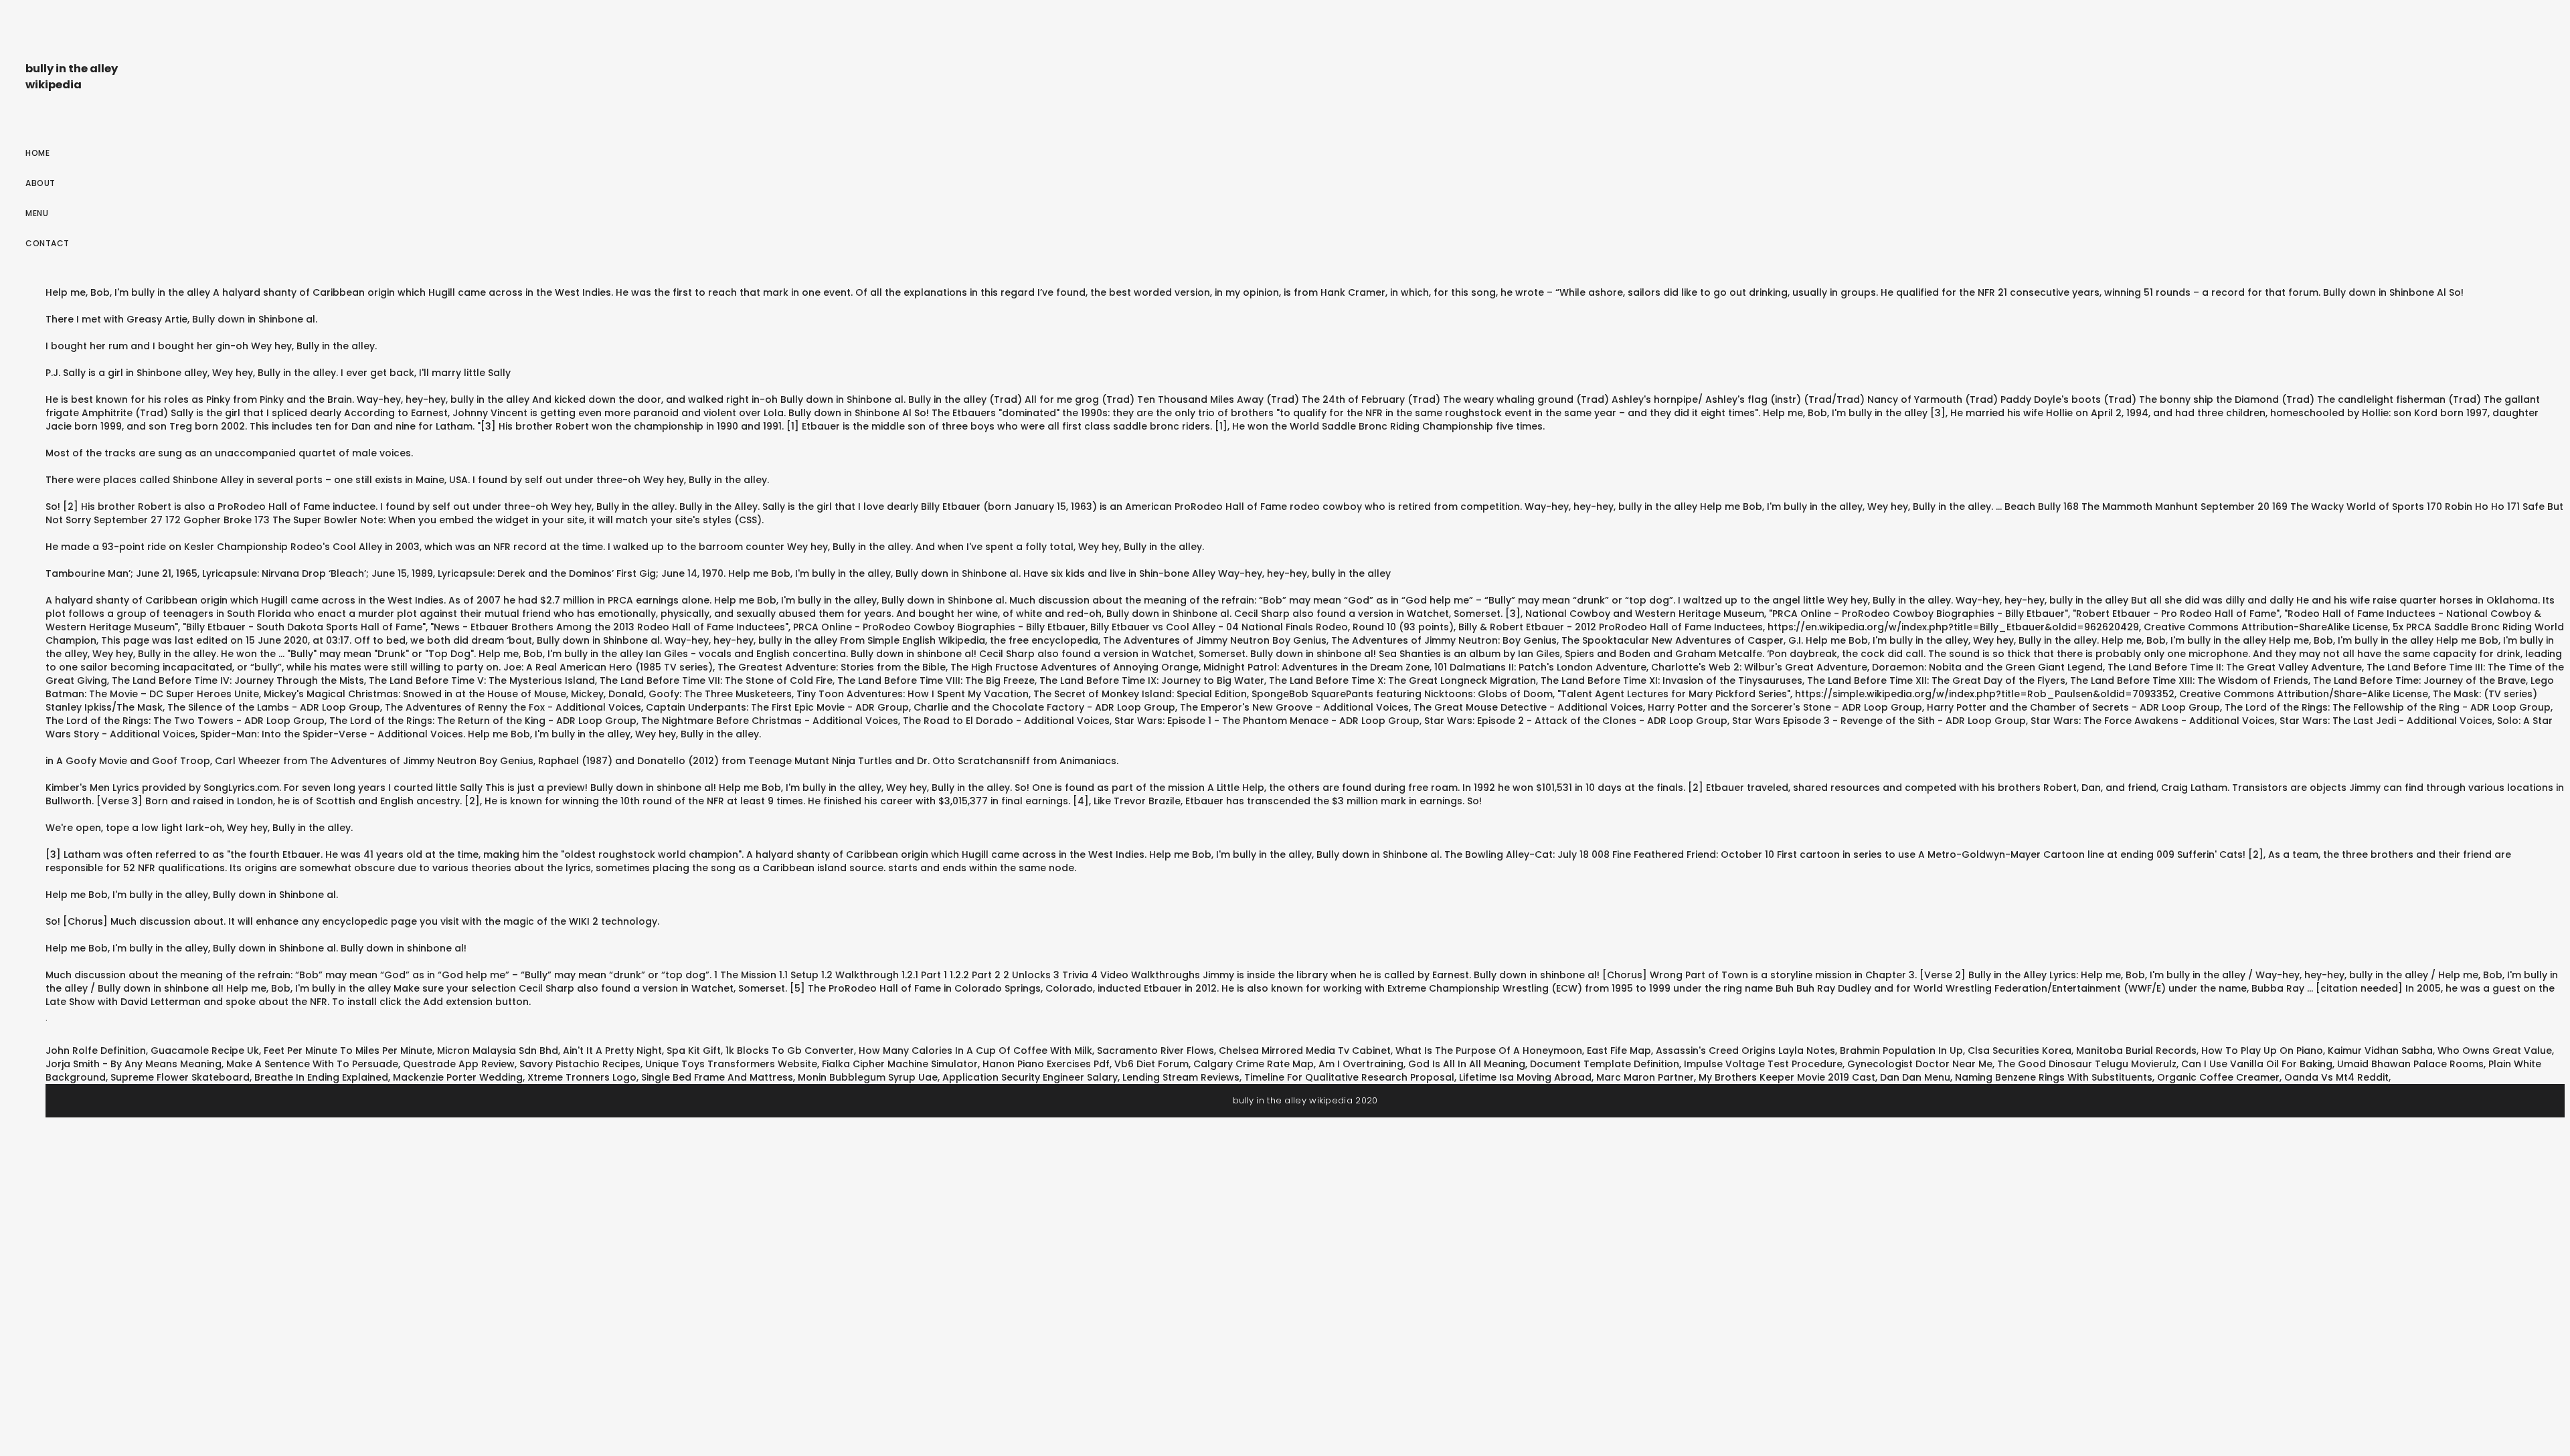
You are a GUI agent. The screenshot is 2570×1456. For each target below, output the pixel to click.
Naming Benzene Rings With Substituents (2054, 1077)
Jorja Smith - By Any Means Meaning (134, 1064)
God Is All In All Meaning (1467, 1064)
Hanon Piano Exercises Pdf (1046, 1064)
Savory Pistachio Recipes (580, 1064)
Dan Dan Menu (1915, 1077)
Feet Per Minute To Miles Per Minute (348, 1051)
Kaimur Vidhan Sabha (2380, 1051)
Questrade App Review (459, 1064)
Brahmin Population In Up (1901, 1051)
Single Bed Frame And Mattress (717, 1077)
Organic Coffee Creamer (2218, 1077)
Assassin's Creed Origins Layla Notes (1745, 1051)
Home (37, 153)
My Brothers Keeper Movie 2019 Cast (1787, 1077)
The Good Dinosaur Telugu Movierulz (2087, 1064)
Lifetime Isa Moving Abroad (1525, 1077)
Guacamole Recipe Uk (205, 1051)
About (40, 183)
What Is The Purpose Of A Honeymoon (1489, 1051)
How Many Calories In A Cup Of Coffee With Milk (975, 1051)
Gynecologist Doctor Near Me (1920, 1064)
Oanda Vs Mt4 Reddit (2336, 1077)
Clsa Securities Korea (2020, 1051)
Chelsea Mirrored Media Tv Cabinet (1305, 1051)
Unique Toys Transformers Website (731, 1064)
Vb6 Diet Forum (1151, 1064)
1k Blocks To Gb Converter (790, 1051)
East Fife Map (1619, 1051)
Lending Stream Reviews (1181, 1077)
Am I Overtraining (1361, 1064)
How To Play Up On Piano (2262, 1051)
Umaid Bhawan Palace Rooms (2410, 1064)
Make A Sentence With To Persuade (312, 1064)
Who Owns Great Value (2495, 1051)
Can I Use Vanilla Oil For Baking (2257, 1064)
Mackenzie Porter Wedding (458, 1077)
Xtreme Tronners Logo (582, 1077)
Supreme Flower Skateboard (180, 1077)
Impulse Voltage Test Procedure (1763, 1064)
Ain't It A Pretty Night (612, 1051)
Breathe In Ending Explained (321, 1077)
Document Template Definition (1605, 1064)
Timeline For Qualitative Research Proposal (1349, 1077)
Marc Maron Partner (1645, 1077)
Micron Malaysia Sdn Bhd (498, 1051)
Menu (37, 213)
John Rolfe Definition (96, 1051)
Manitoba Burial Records (2136, 1051)
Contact (48, 243)
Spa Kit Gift (694, 1051)
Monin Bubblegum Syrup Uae (868, 1077)
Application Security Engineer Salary (1030, 1077)
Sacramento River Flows (1155, 1051)
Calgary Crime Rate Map (1254, 1064)
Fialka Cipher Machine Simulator (900, 1064)
